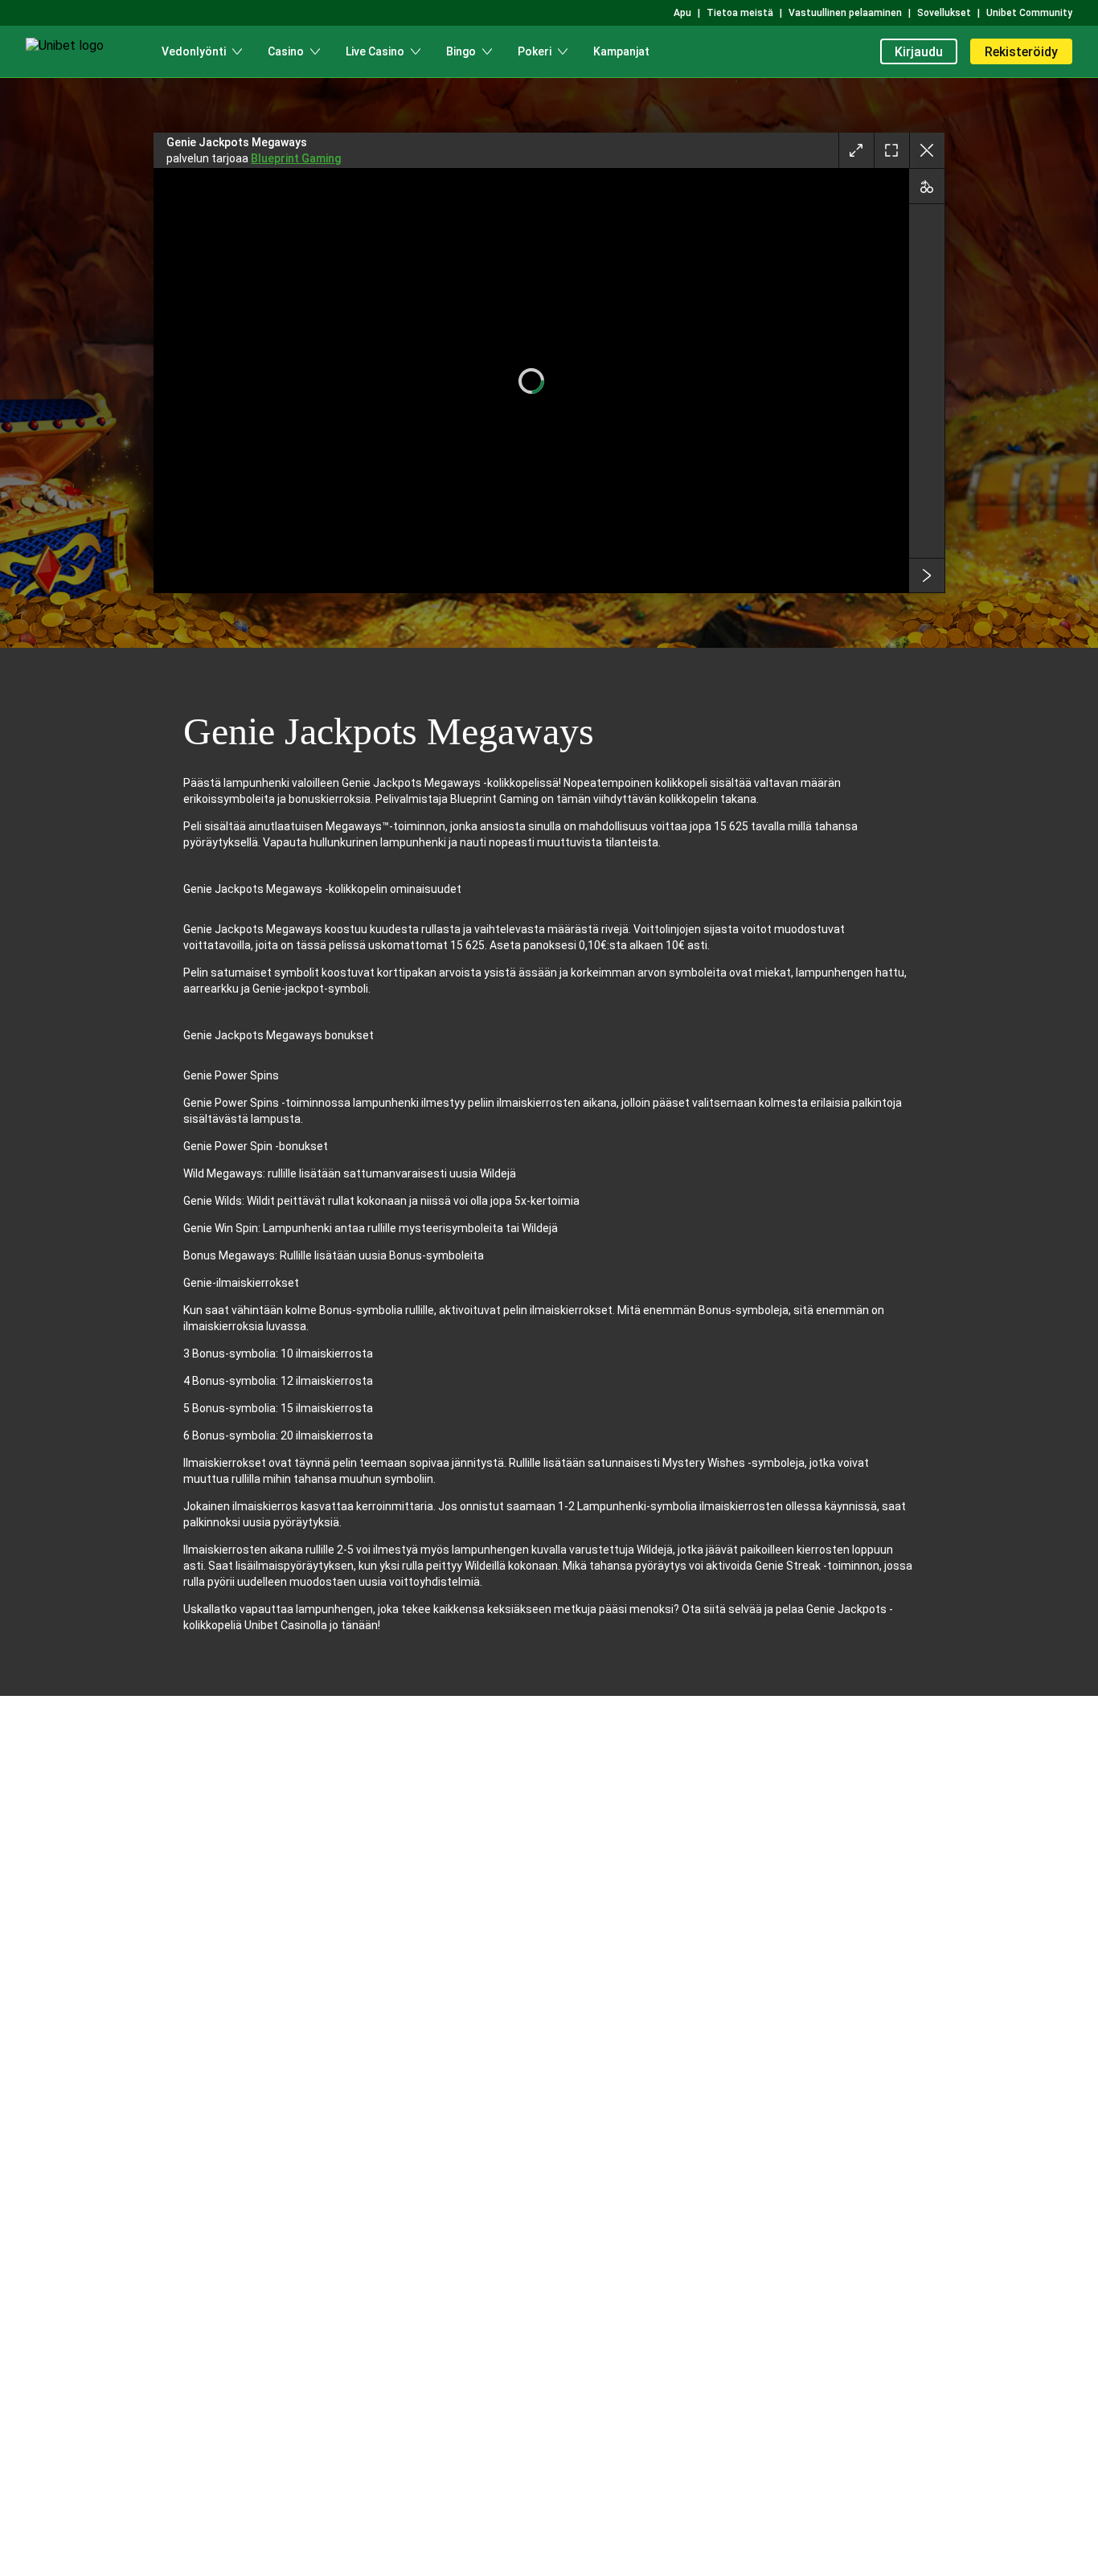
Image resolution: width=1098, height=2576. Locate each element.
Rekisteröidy (1021, 52)
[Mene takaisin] (927, 150)
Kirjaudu (919, 52)
